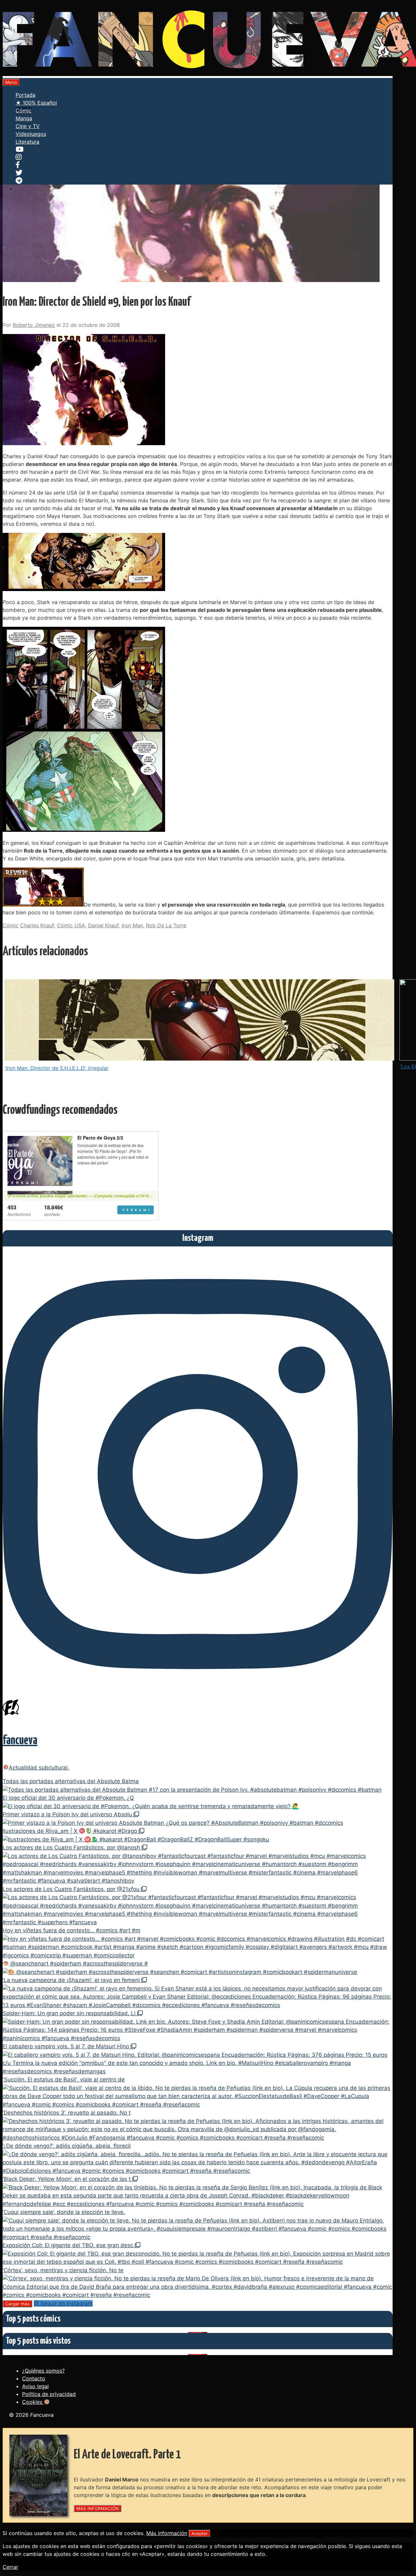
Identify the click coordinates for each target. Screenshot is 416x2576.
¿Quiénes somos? (43, 2371)
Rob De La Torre (166, 925)
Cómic (24, 110)
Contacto (34, 2378)
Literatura (27, 142)
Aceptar (200, 2533)
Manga (24, 118)
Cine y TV (28, 126)
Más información (167, 2533)
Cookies (33, 2402)
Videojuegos (31, 134)
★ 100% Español (36, 103)
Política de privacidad (49, 2394)
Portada (26, 95)
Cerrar (10, 2567)
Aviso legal (35, 2386)
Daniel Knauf (103, 925)
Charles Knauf (37, 925)
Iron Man (132, 925)
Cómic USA (71, 925)
